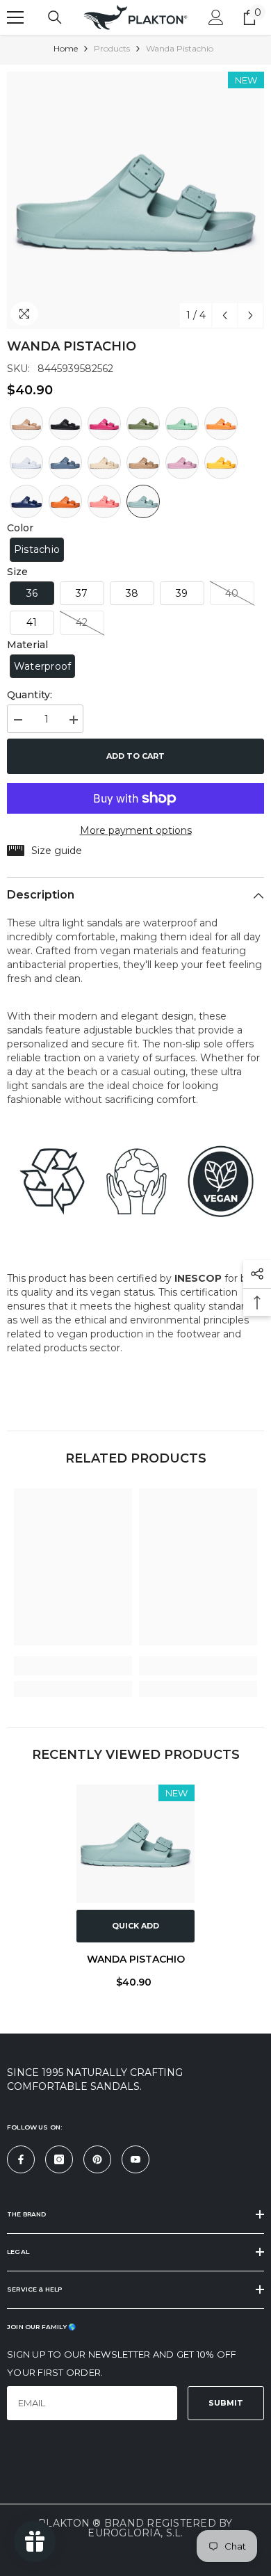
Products (112, 48)
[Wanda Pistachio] (135, 1844)
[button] (225, 315)
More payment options (136, 830)
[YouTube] (135, 2159)
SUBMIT (226, 2403)
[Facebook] (21, 2159)
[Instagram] (59, 2159)
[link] (73, 1666)
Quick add (135, 1926)
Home (66, 48)
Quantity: (30, 695)
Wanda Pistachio (136, 1959)
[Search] (55, 17)
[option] (135, 200)
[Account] (216, 17)
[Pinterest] (97, 2159)
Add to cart (135, 756)
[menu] (15, 17)
